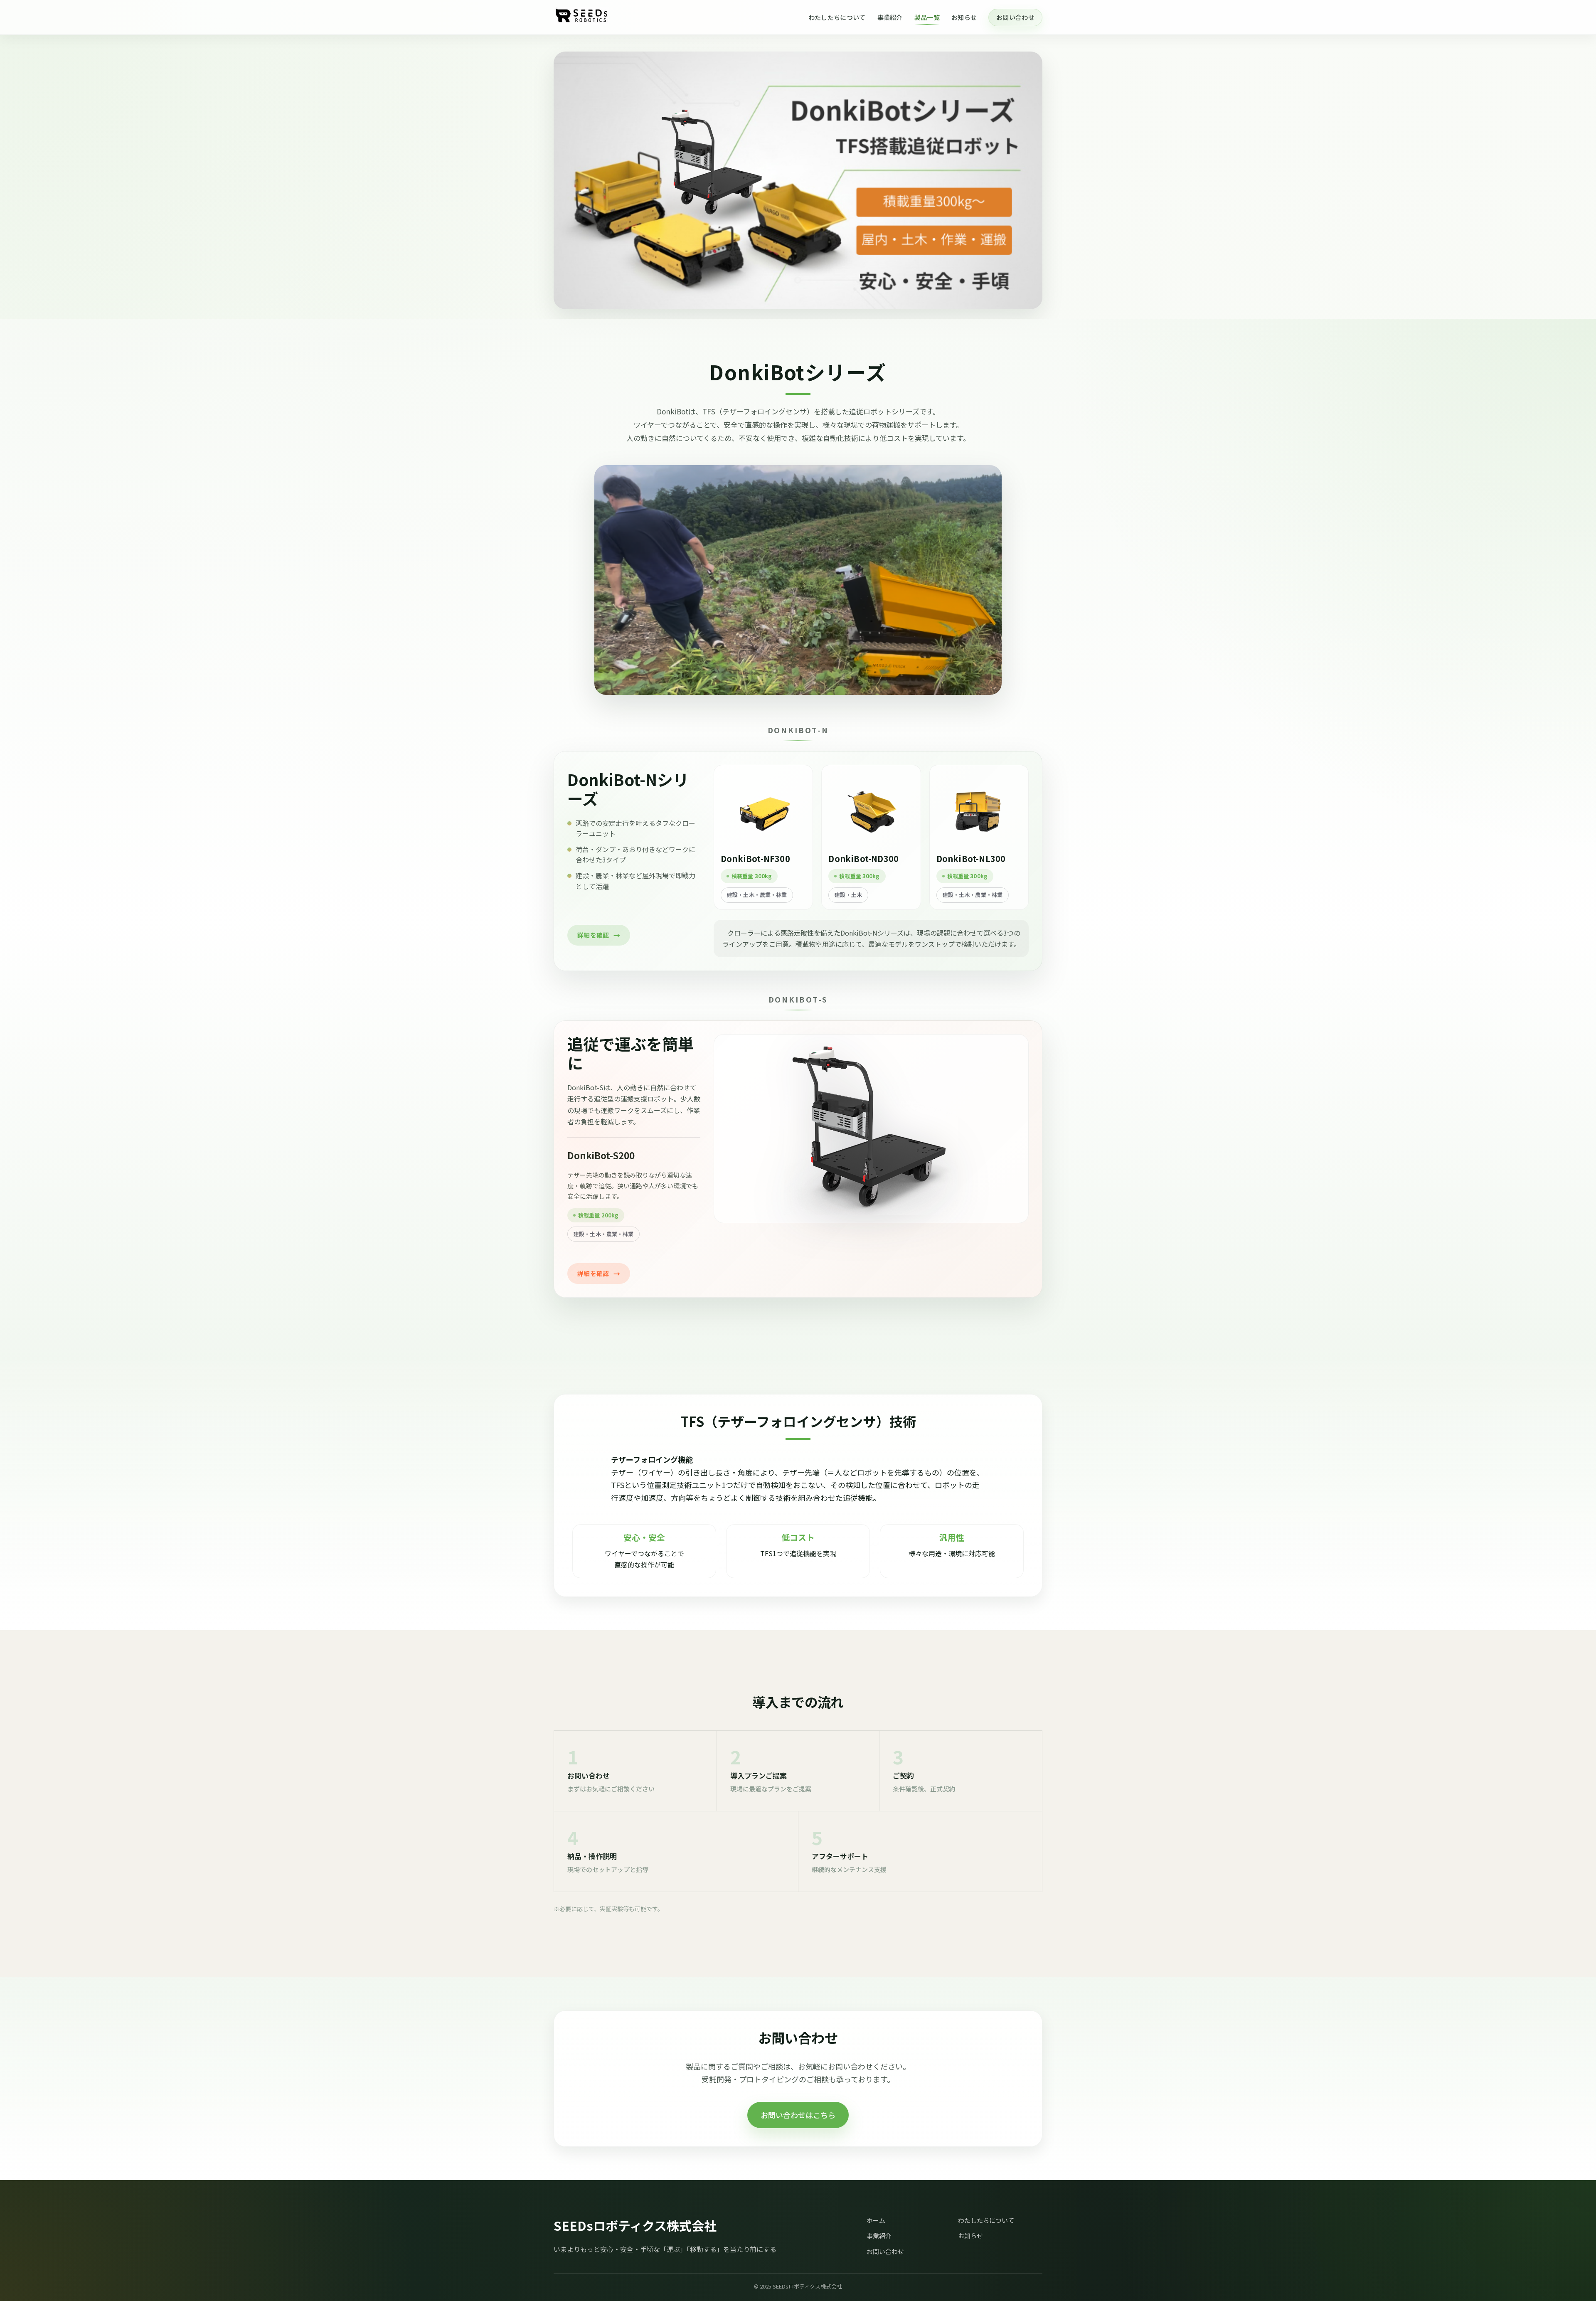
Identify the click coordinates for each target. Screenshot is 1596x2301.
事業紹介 (890, 17)
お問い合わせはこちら (798, 2115)
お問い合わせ (1015, 17)
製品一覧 (927, 17)
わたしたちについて (837, 17)
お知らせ (964, 17)
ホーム (876, 2220)
